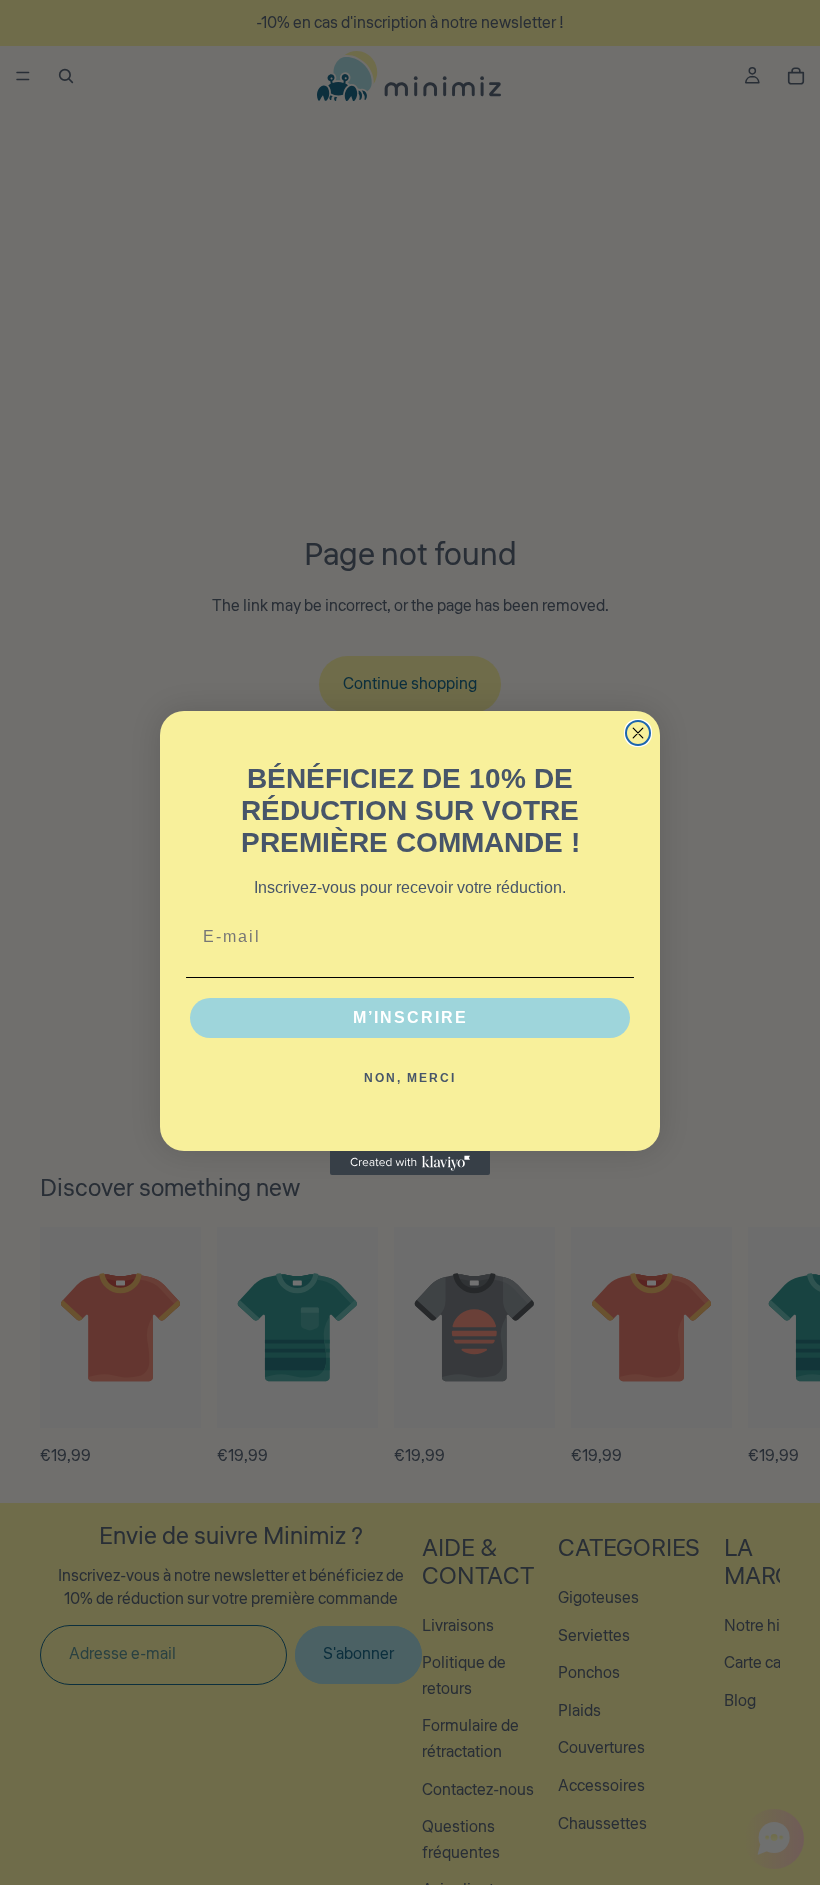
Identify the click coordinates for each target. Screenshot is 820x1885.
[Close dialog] (638, 733)
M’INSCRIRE (410, 1017)
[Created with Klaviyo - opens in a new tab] (410, 1163)
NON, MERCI (410, 1078)
